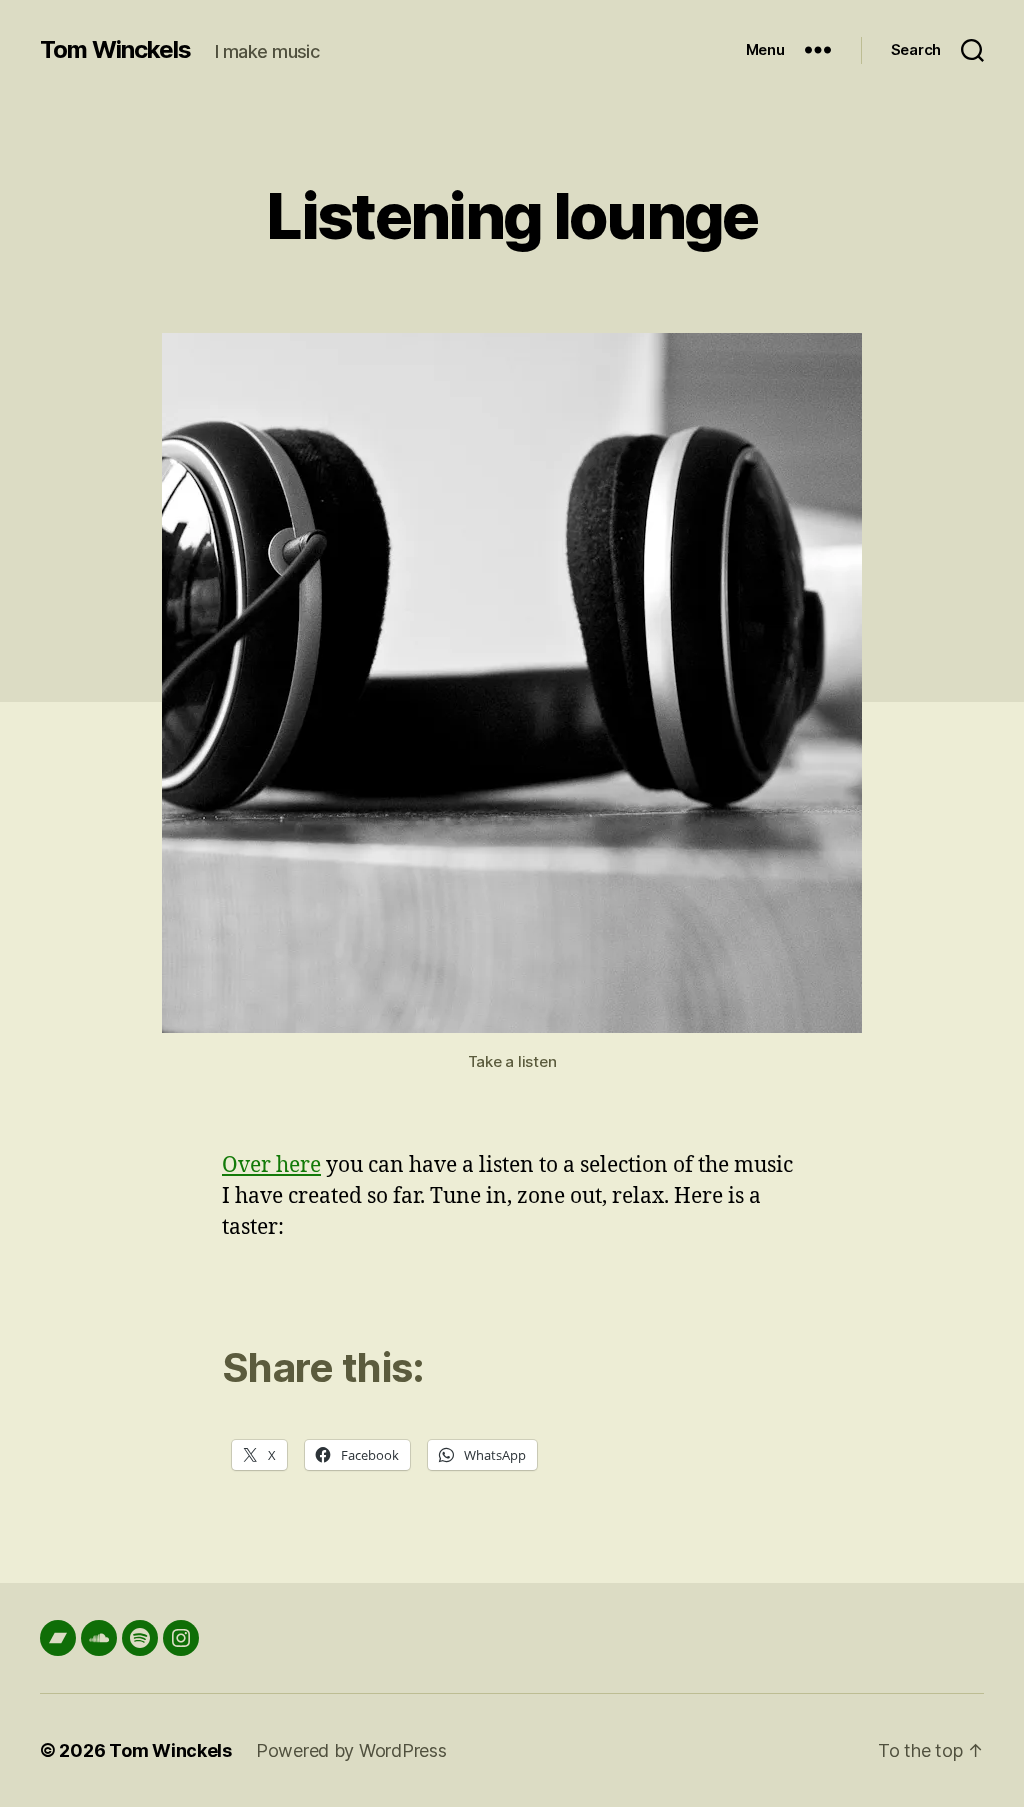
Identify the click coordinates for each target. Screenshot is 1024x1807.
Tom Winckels (115, 50)
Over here (271, 1165)
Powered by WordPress (351, 1750)
